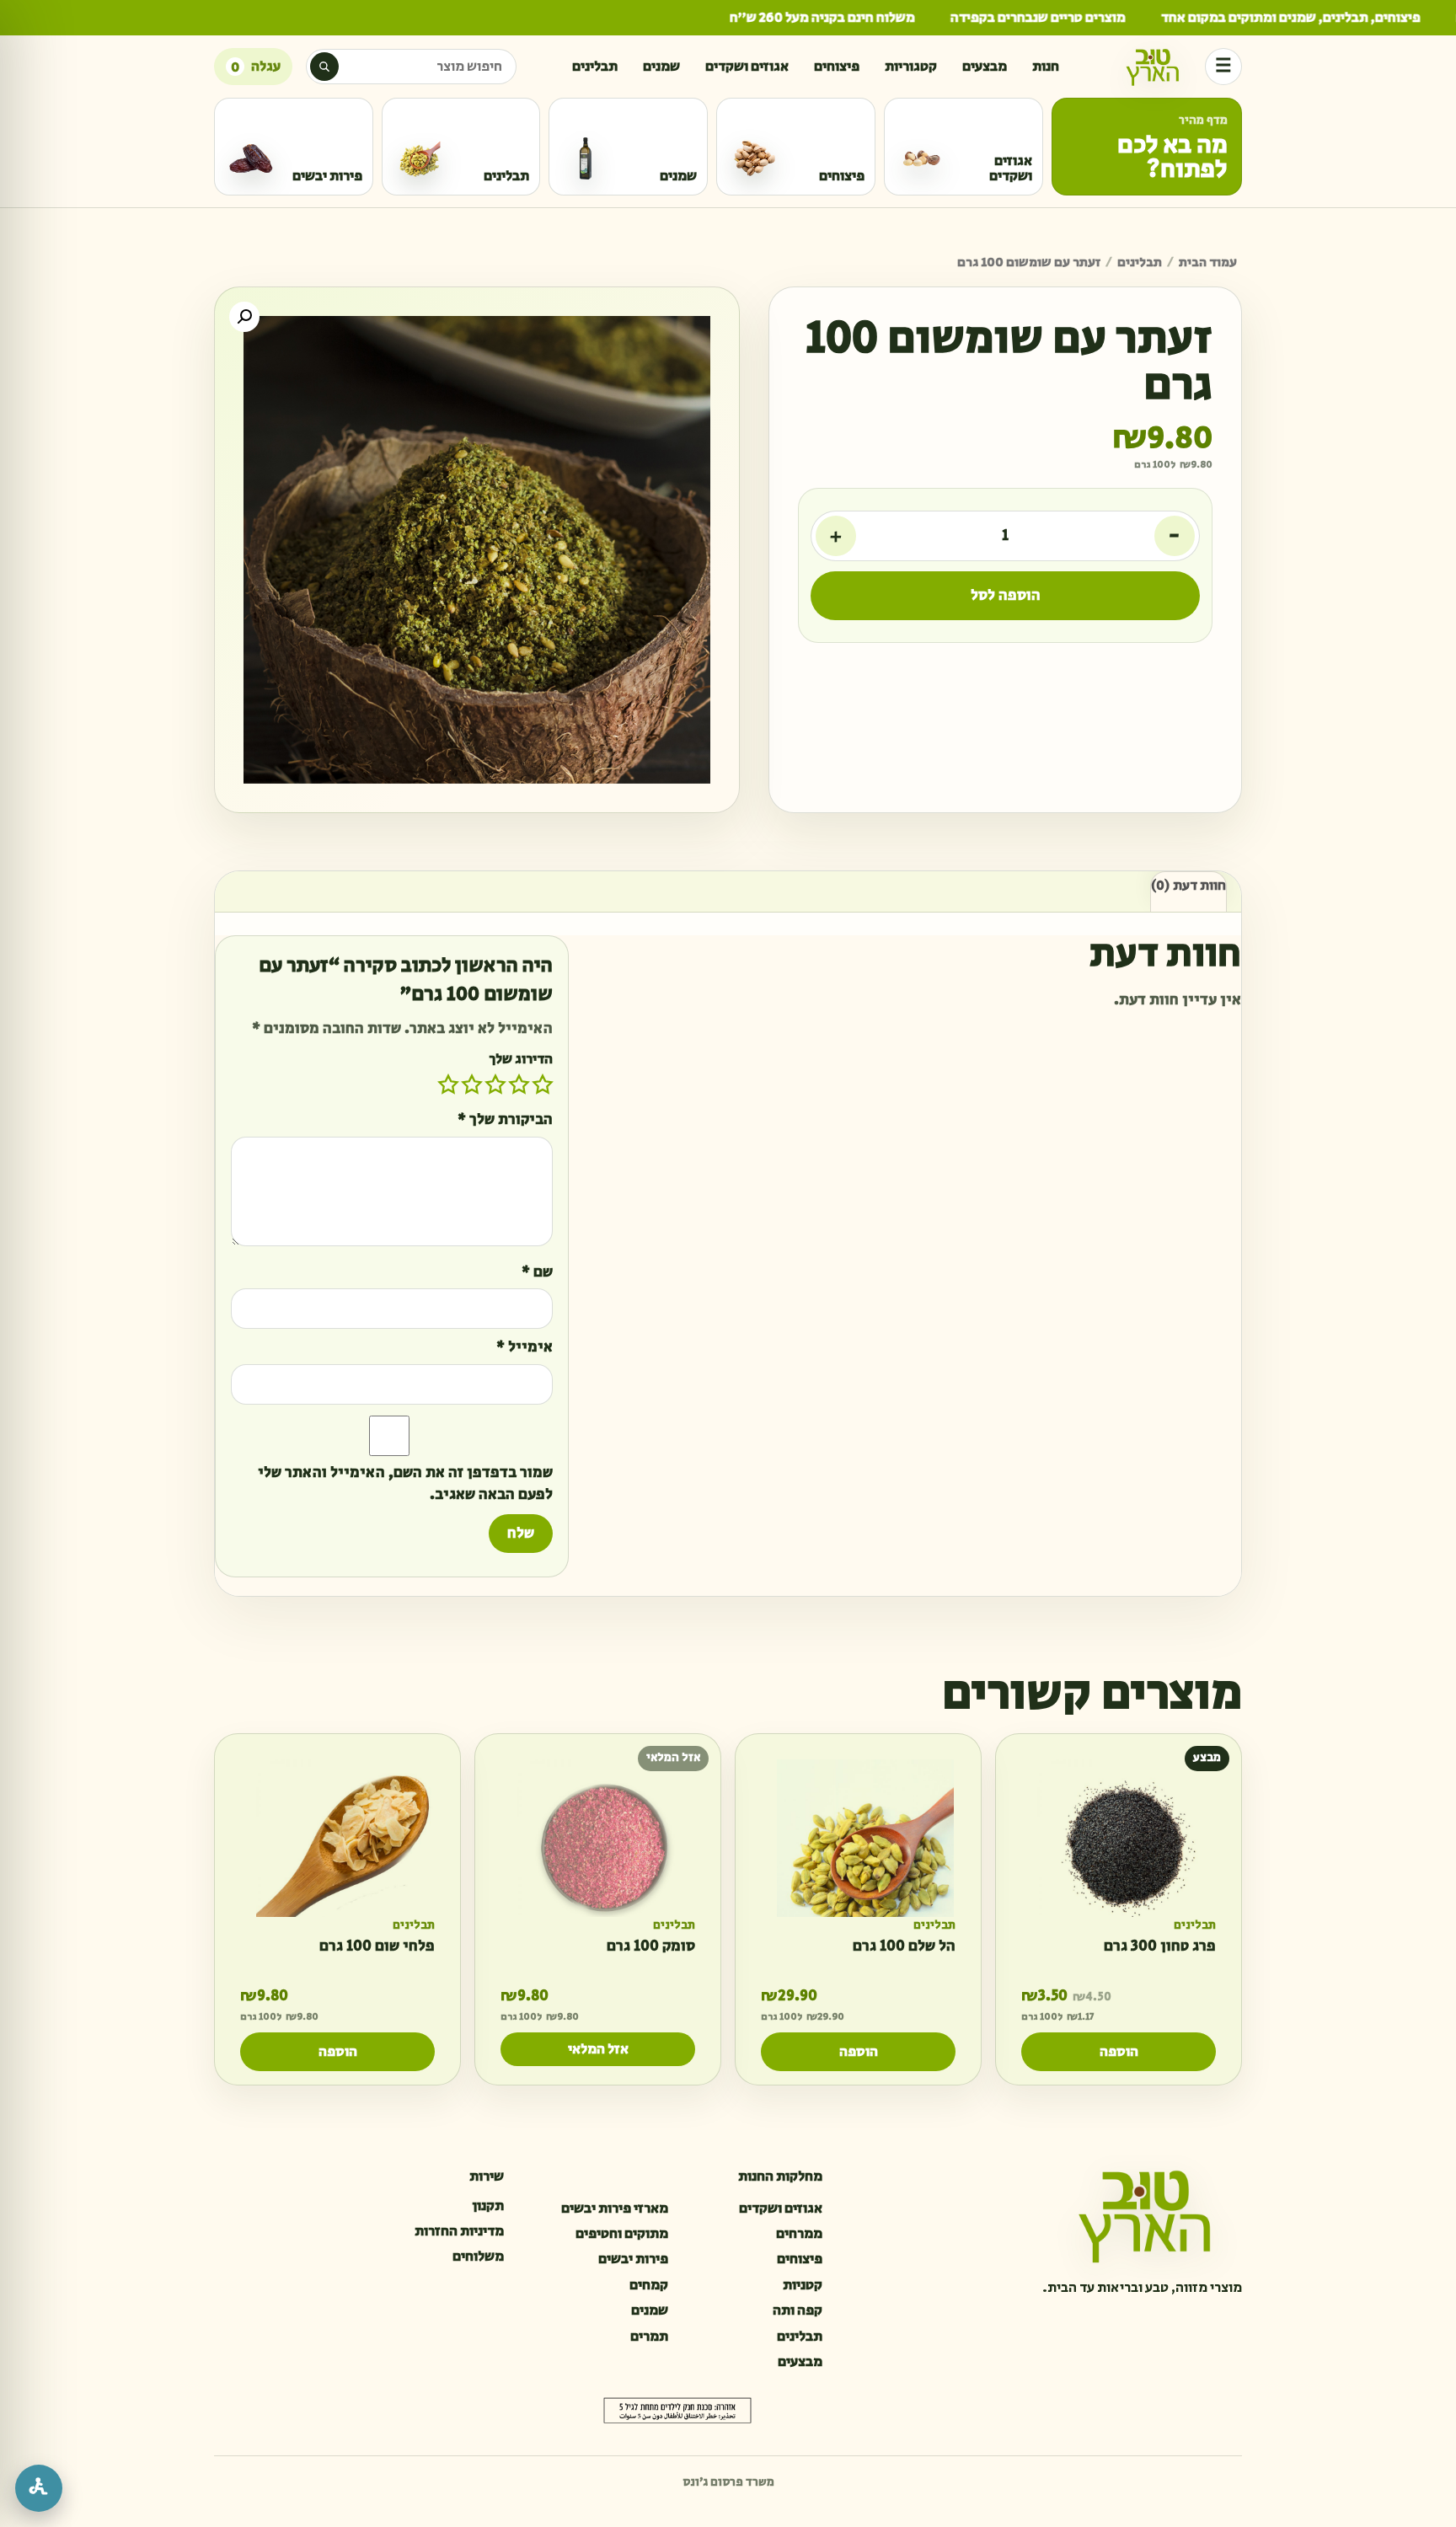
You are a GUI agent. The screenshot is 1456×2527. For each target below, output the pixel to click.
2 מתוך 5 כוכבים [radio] (519, 1084)
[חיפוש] (324, 67)
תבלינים (595, 67)
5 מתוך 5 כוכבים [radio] (448, 1084)
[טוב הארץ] (1153, 67)
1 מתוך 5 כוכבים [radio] (543, 1084)
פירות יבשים (633, 2259)
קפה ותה (798, 2310)
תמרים (649, 2337)
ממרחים (799, 2234)
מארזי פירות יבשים (615, 2208)
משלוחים (478, 2257)
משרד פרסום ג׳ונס (728, 2482)
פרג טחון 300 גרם (1160, 1947)
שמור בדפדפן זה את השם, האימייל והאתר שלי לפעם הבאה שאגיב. (405, 1484)
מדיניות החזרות (459, 2231)
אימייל (525, 1348)
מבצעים (985, 67)
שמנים (661, 67)
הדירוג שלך (521, 1059)
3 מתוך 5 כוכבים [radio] (495, 1084)
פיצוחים (837, 67)
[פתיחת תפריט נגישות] (39, 2488)
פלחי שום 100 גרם (377, 1947)
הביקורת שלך (505, 1120)
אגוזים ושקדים (747, 67)
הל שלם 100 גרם (904, 1947)
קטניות (803, 2285)
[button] (244, 317)
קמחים (649, 2285)
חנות (1046, 67)
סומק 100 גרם (651, 1947)
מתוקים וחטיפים (622, 2234)
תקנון (488, 2206)
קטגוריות (911, 67)
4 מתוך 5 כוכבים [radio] (472, 1084)
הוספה (1119, 2052)
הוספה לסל (1006, 596)
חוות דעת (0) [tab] (1188, 886)
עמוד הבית (1208, 262)
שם (537, 1273)
